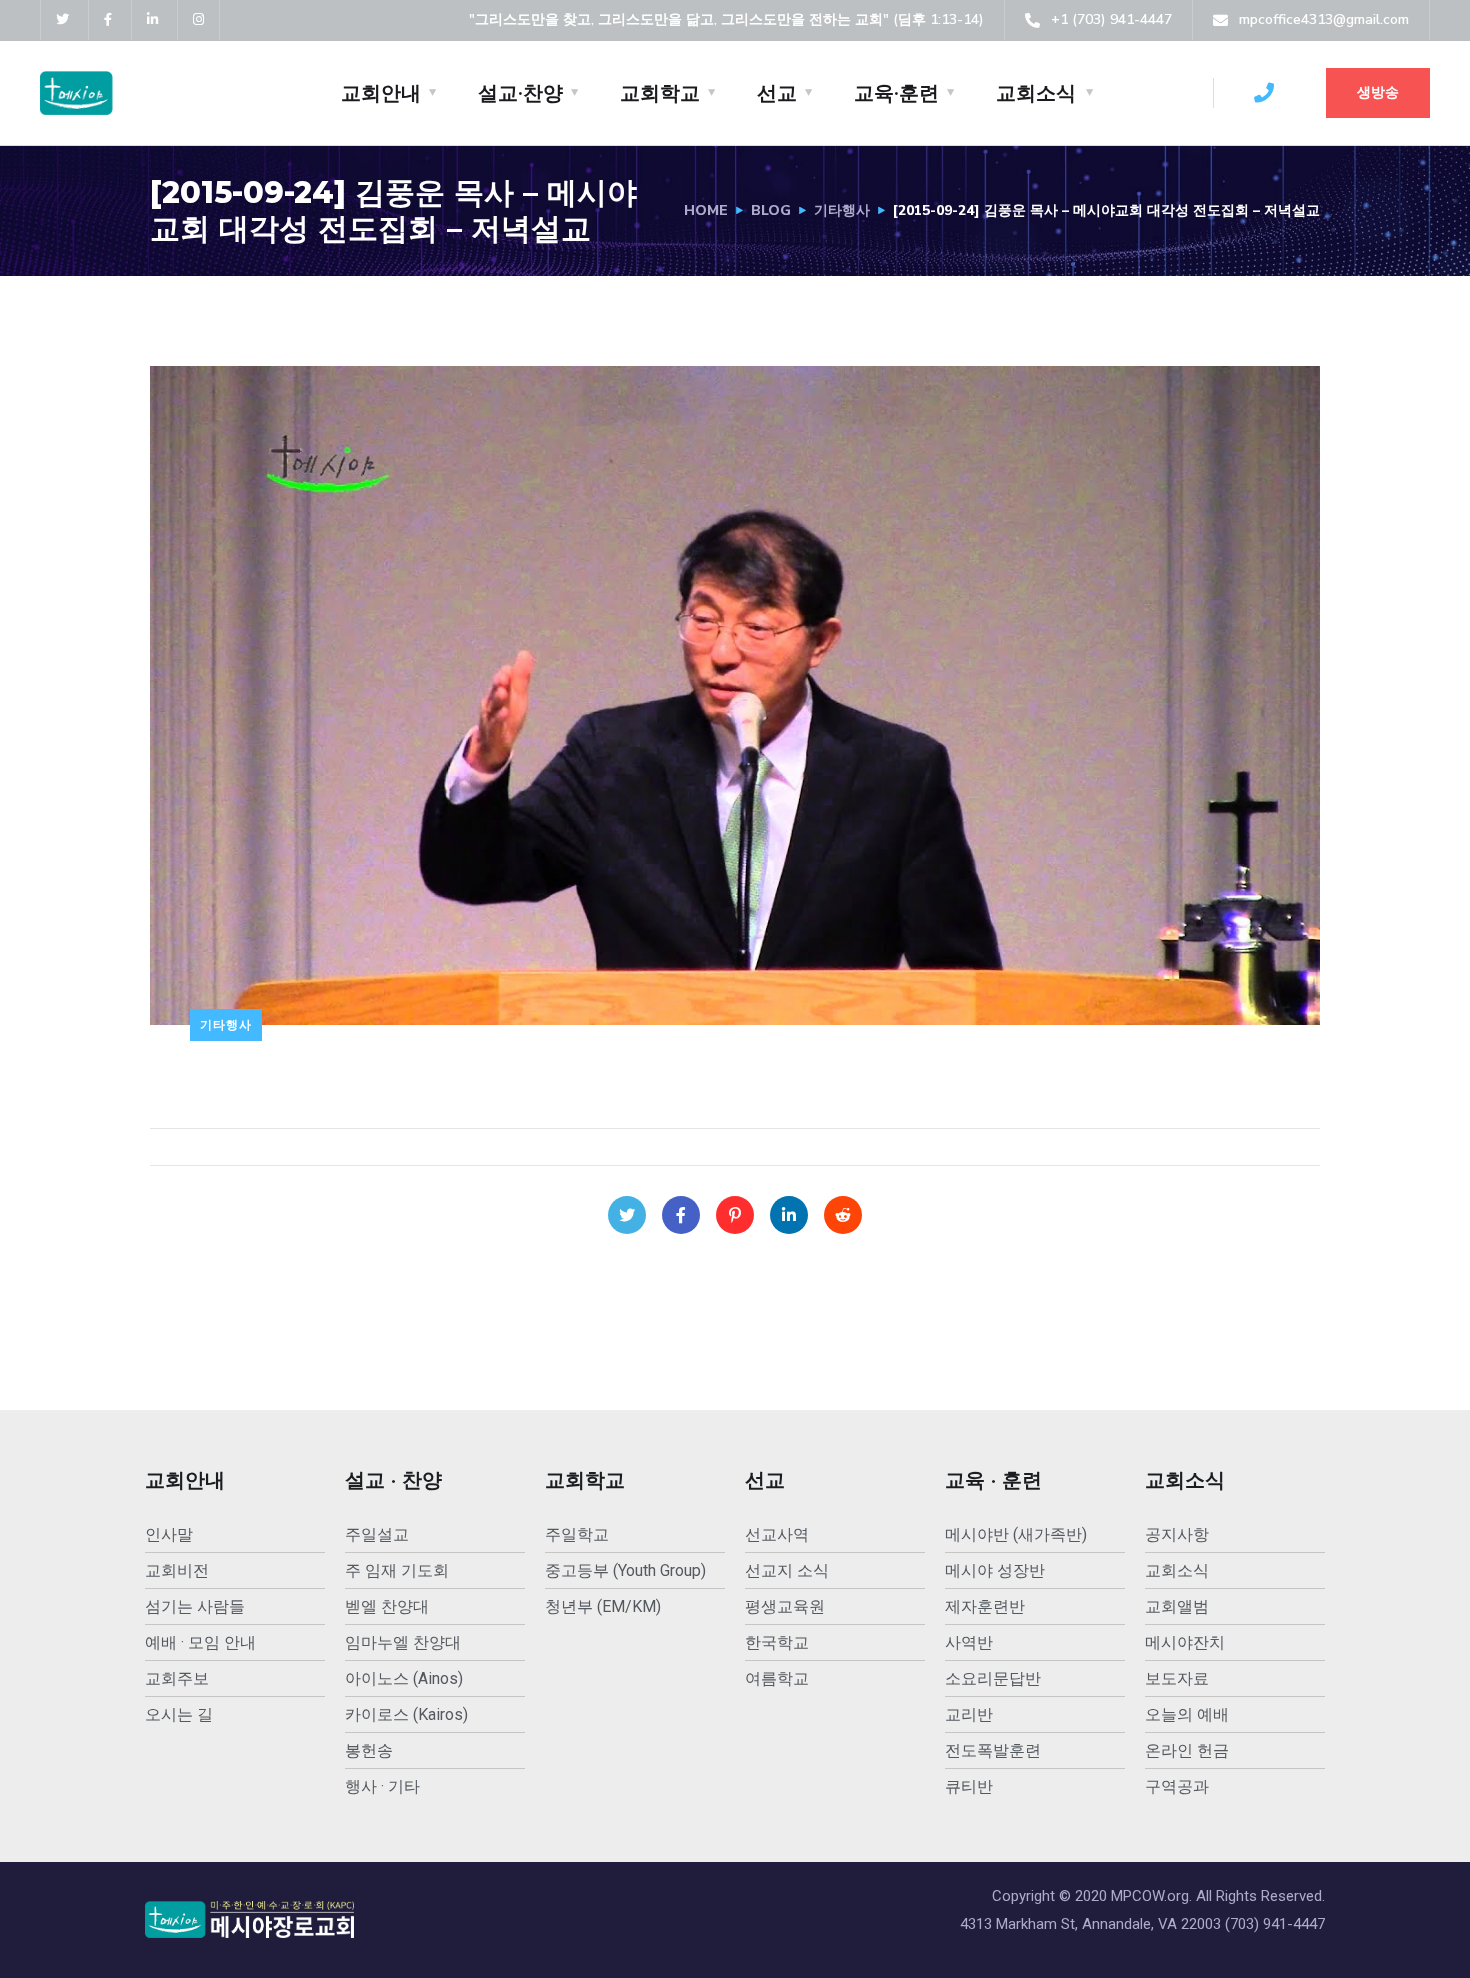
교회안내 (381, 93)
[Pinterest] (735, 1215)
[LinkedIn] (789, 1215)
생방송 (1378, 92)
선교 (777, 93)
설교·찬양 (520, 93)
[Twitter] (627, 1215)
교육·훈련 (896, 93)
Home (706, 210)
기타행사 (842, 210)
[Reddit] (843, 1215)
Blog (771, 210)
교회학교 (660, 93)
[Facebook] (681, 1215)
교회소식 (1036, 93)
